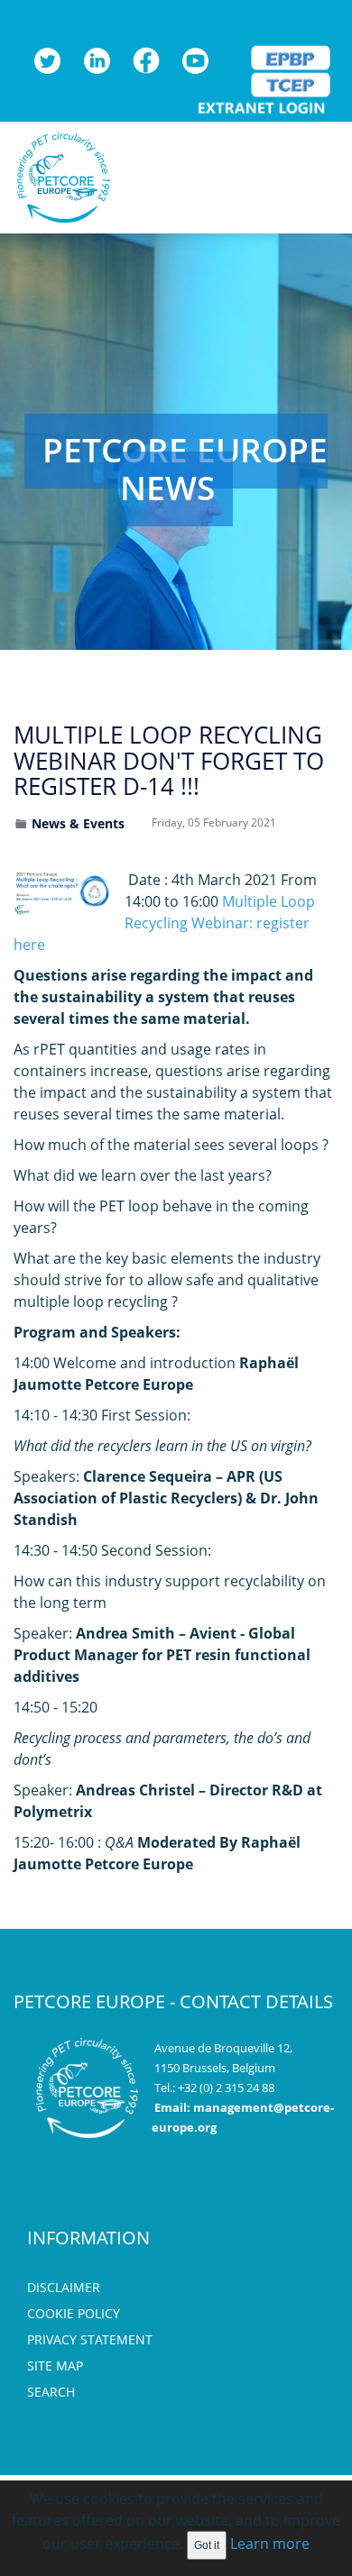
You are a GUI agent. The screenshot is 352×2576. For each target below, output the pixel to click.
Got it (207, 2545)
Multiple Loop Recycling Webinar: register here (164, 923)
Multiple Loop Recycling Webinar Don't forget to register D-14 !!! (169, 760)
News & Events (78, 823)
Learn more (270, 2544)
